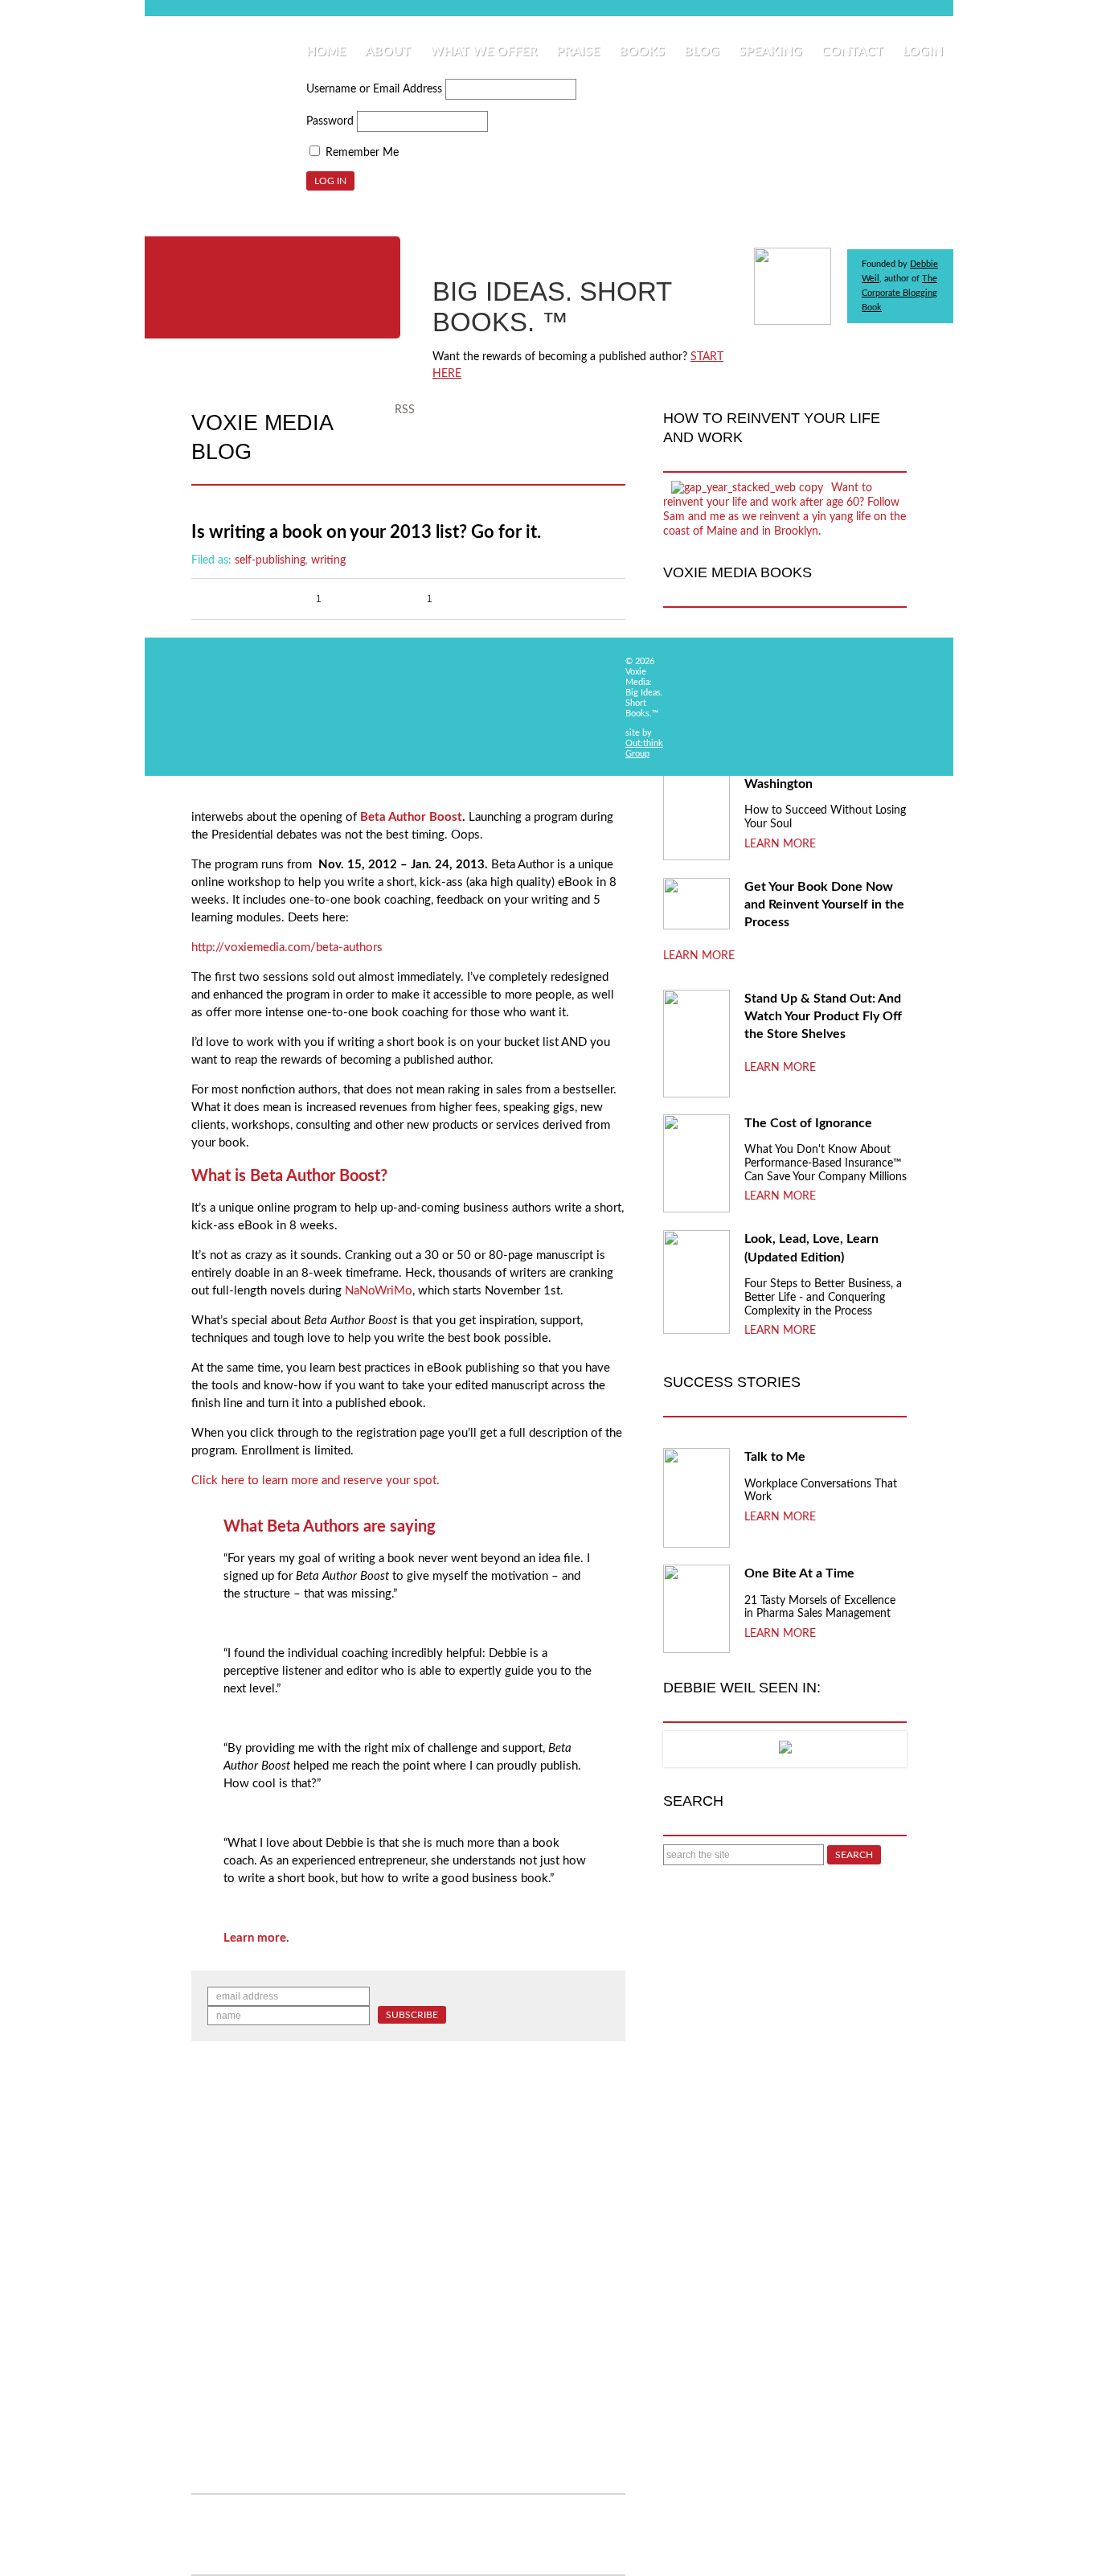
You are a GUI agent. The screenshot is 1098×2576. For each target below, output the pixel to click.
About (388, 51)
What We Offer (483, 51)
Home (326, 51)
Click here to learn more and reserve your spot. (315, 1481)
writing (328, 560)
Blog (702, 51)
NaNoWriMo (379, 1291)
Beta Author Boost (411, 817)
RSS (405, 410)
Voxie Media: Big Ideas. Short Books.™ (272, 287)
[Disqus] (408, 2279)
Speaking (770, 51)
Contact (852, 51)
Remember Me (361, 153)
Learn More (780, 844)
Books (642, 51)
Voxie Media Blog (262, 437)
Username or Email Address (374, 89)
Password (330, 121)
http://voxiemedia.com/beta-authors (287, 948)
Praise (578, 51)
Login (923, 51)
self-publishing (270, 560)
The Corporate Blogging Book (899, 293)
